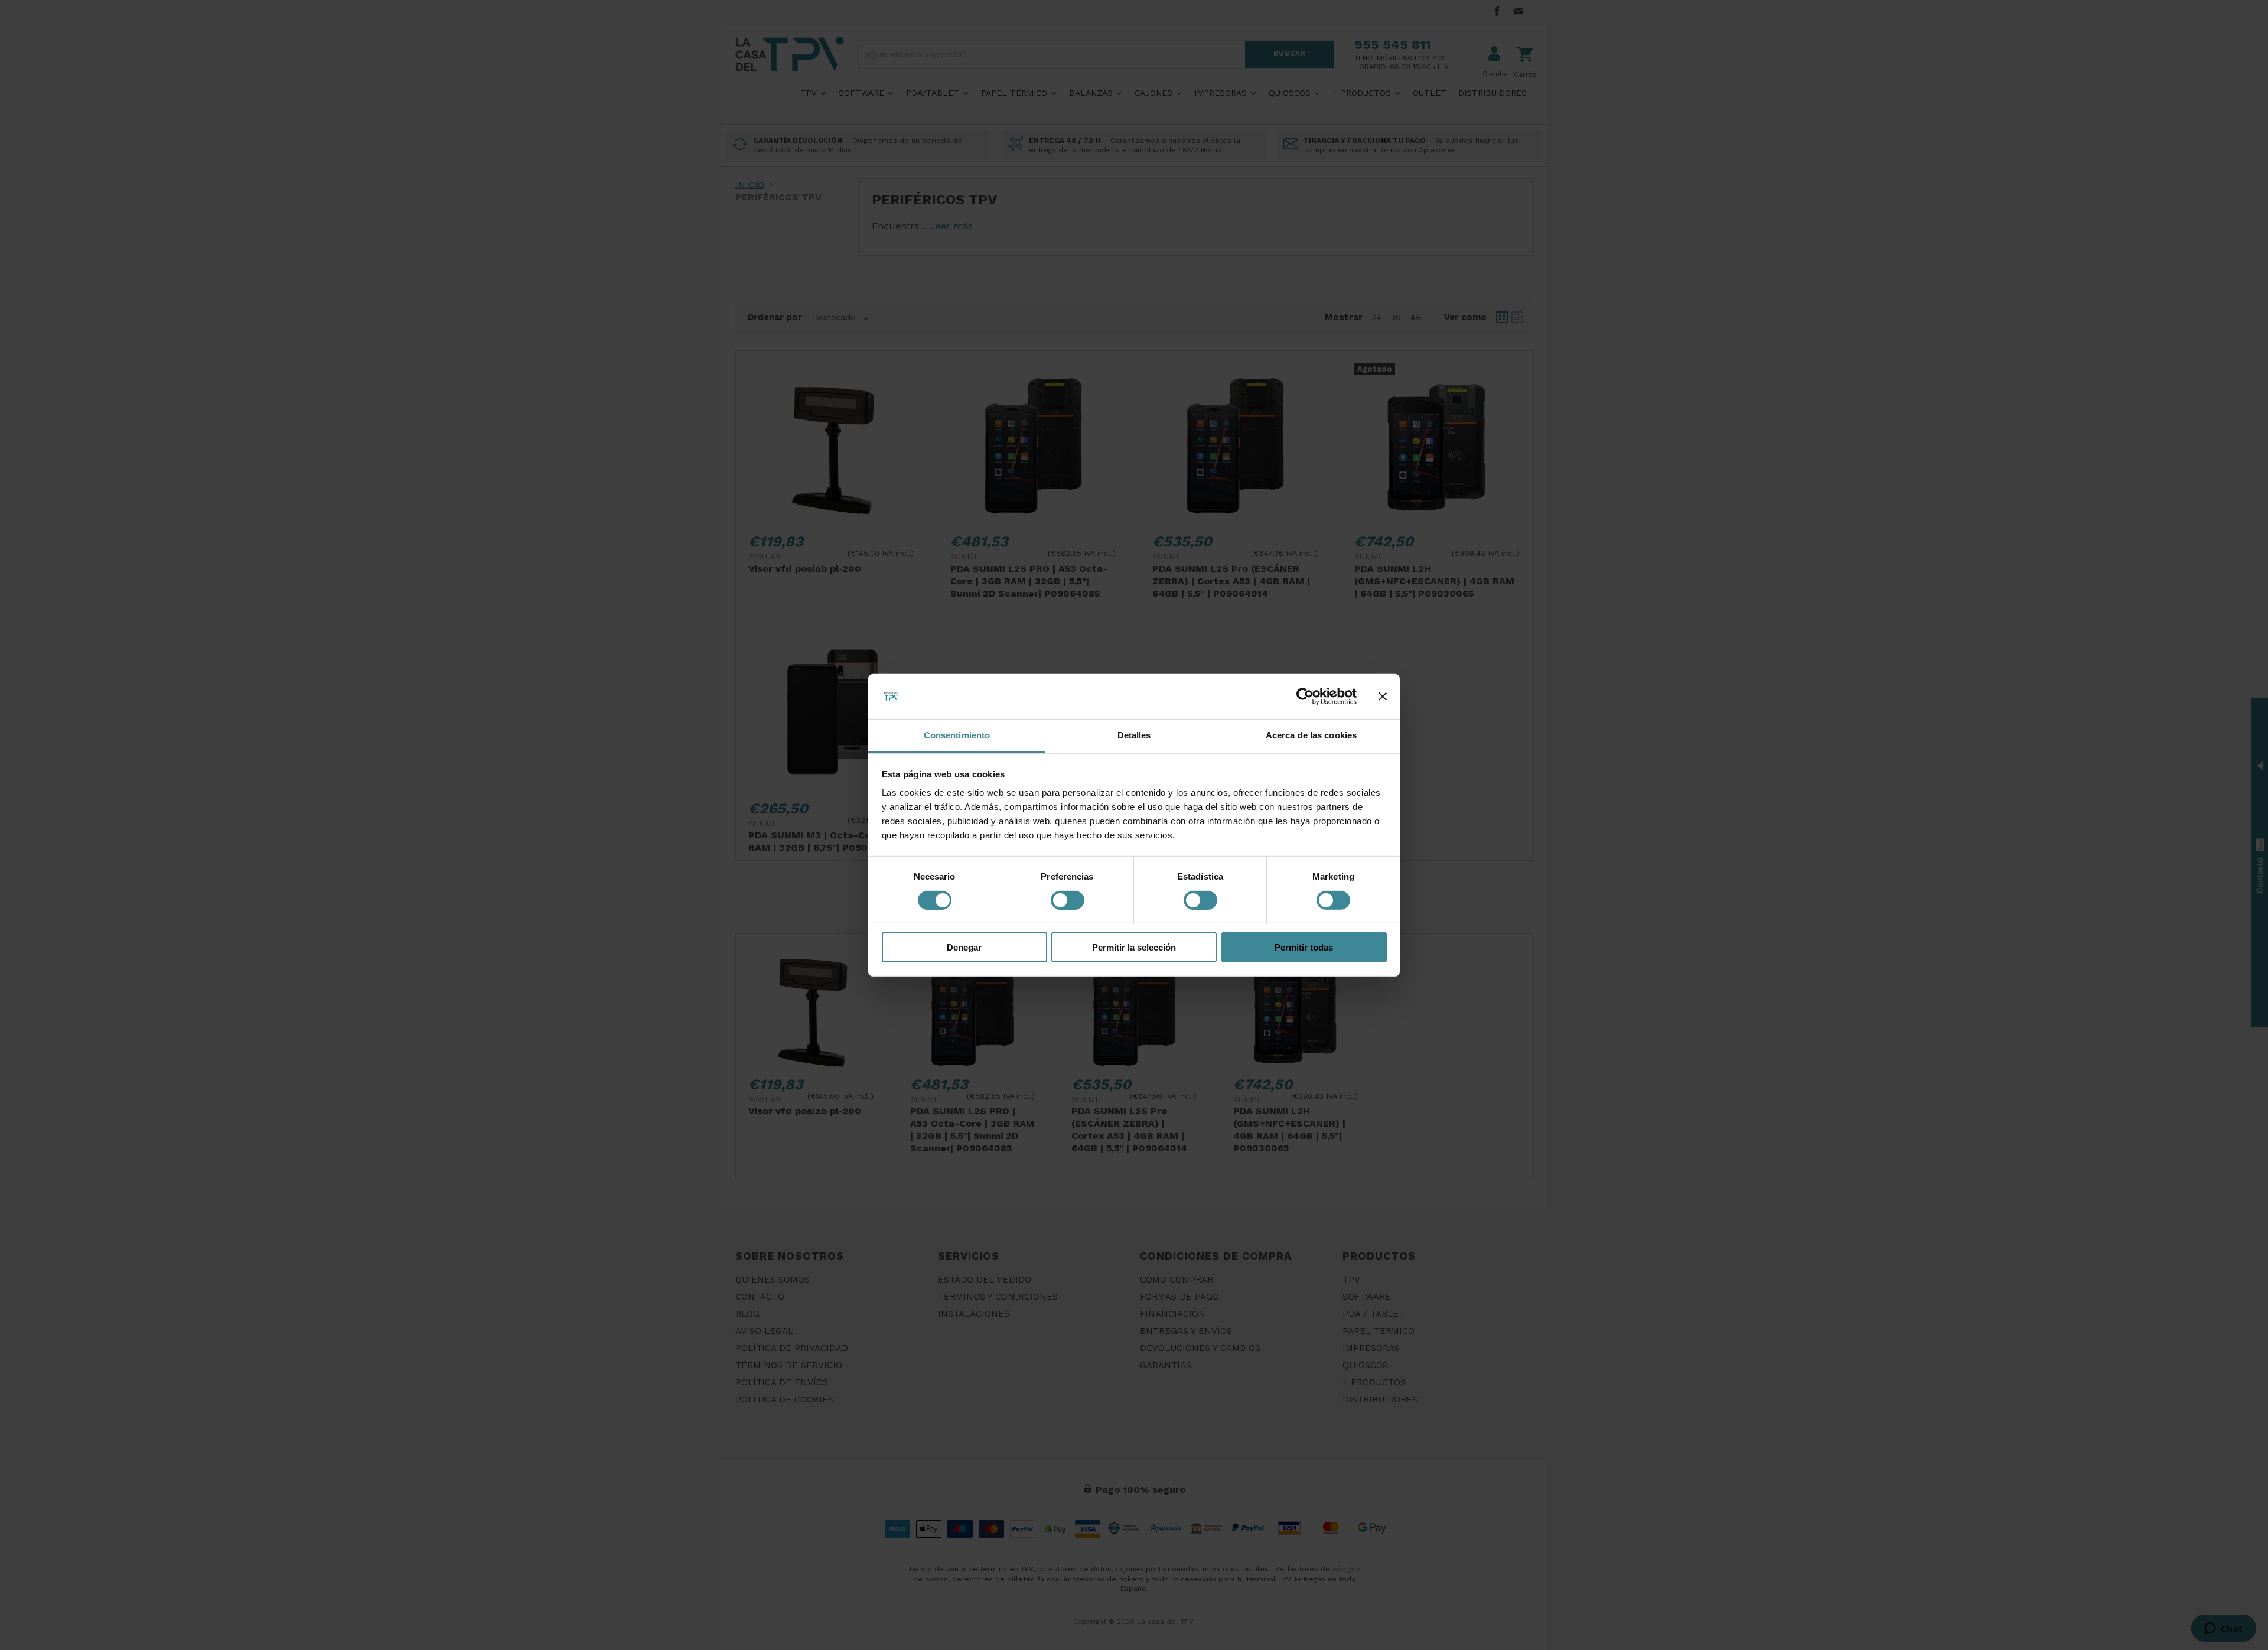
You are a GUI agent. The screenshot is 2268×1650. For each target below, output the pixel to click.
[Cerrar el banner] (1383, 697)
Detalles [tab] (1134, 735)
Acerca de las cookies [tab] (1311, 735)
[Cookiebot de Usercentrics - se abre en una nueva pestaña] (1305, 697)
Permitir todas (1304, 947)
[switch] (1068, 900)
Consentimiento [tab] (957, 735)
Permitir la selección (1134, 947)
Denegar (964, 947)
